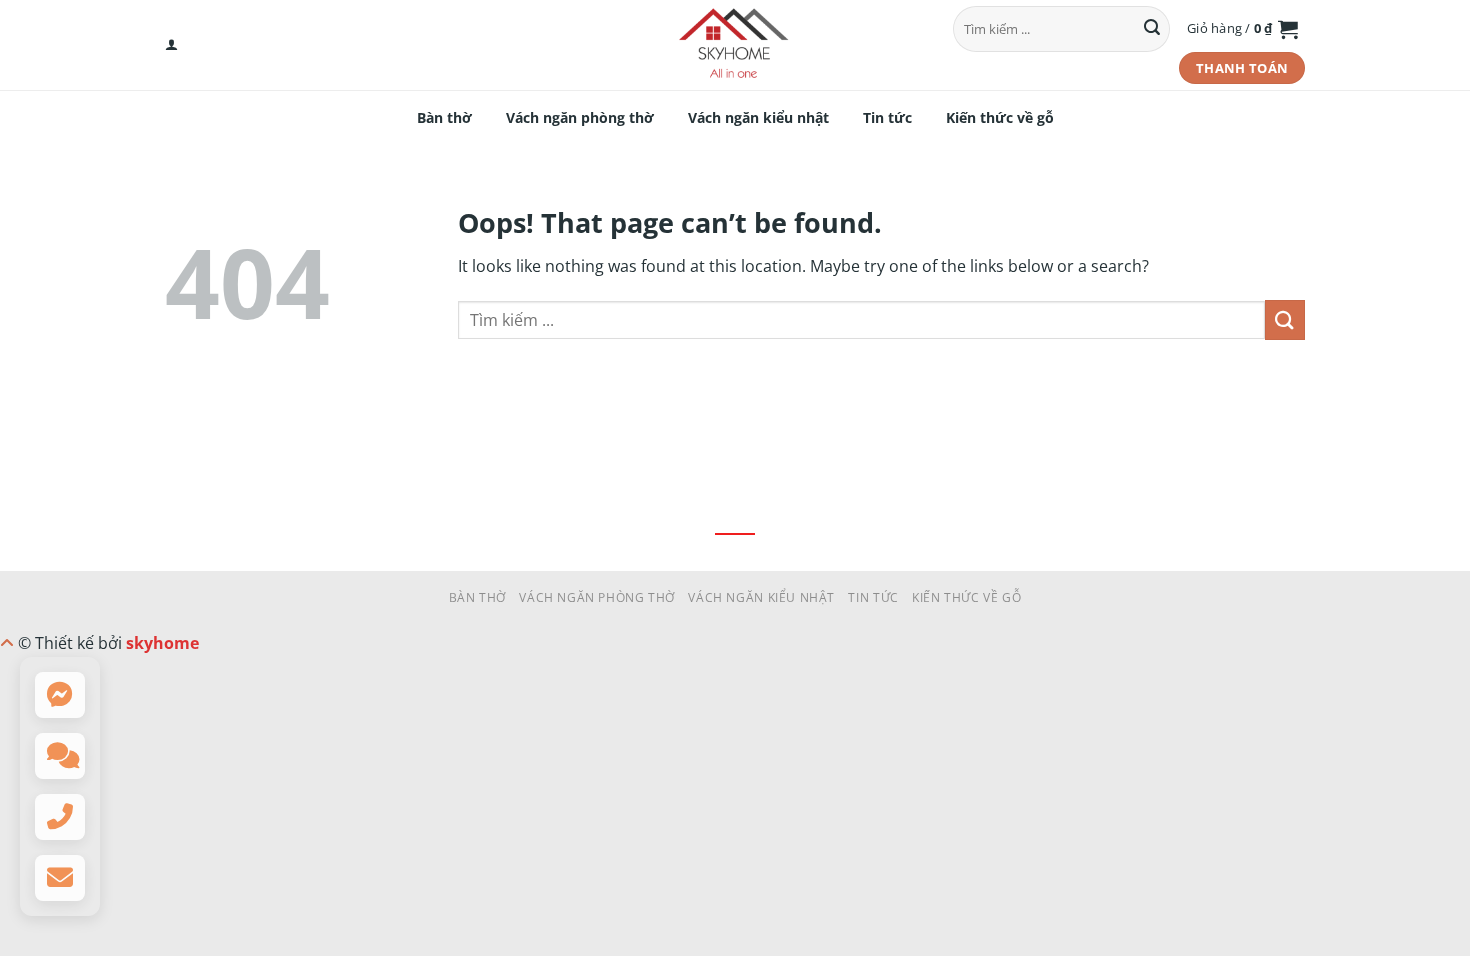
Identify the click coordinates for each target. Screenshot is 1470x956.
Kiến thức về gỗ (1000, 117)
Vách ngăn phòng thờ (580, 117)
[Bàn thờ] (735, 45)
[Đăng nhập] (171, 45)
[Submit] (1152, 29)
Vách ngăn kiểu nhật (758, 117)
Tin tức (887, 117)
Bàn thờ (444, 117)
